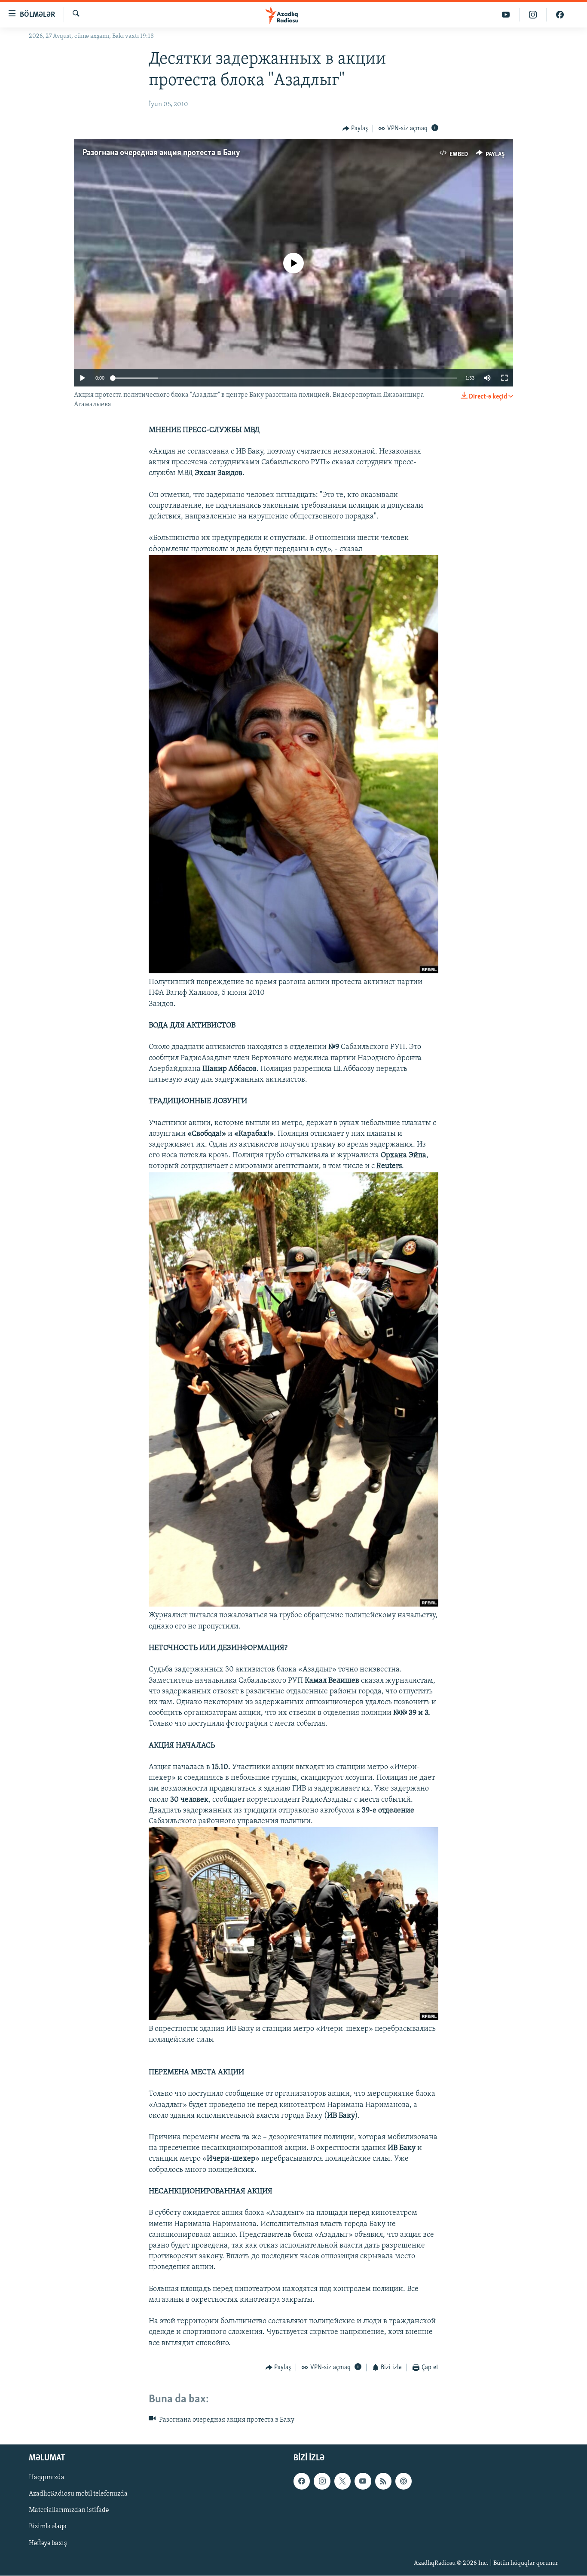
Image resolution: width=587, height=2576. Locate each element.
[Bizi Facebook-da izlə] (560, 15)
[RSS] (383, 2481)
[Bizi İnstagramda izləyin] (533, 15)
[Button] (355, 129)
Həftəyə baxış (48, 2543)
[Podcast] (404, 2481)
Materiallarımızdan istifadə (69, 2510)
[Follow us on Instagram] (322, 2481)
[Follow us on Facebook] (302, 2481)
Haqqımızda (47, 2478)
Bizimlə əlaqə (47, 2527)
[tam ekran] (504, 378)
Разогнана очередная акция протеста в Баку (161, 153)
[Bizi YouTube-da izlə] (506, 15)
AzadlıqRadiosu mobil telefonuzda (78, 2494)
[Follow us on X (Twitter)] (342, 2481)
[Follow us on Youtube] (363, 2481)
